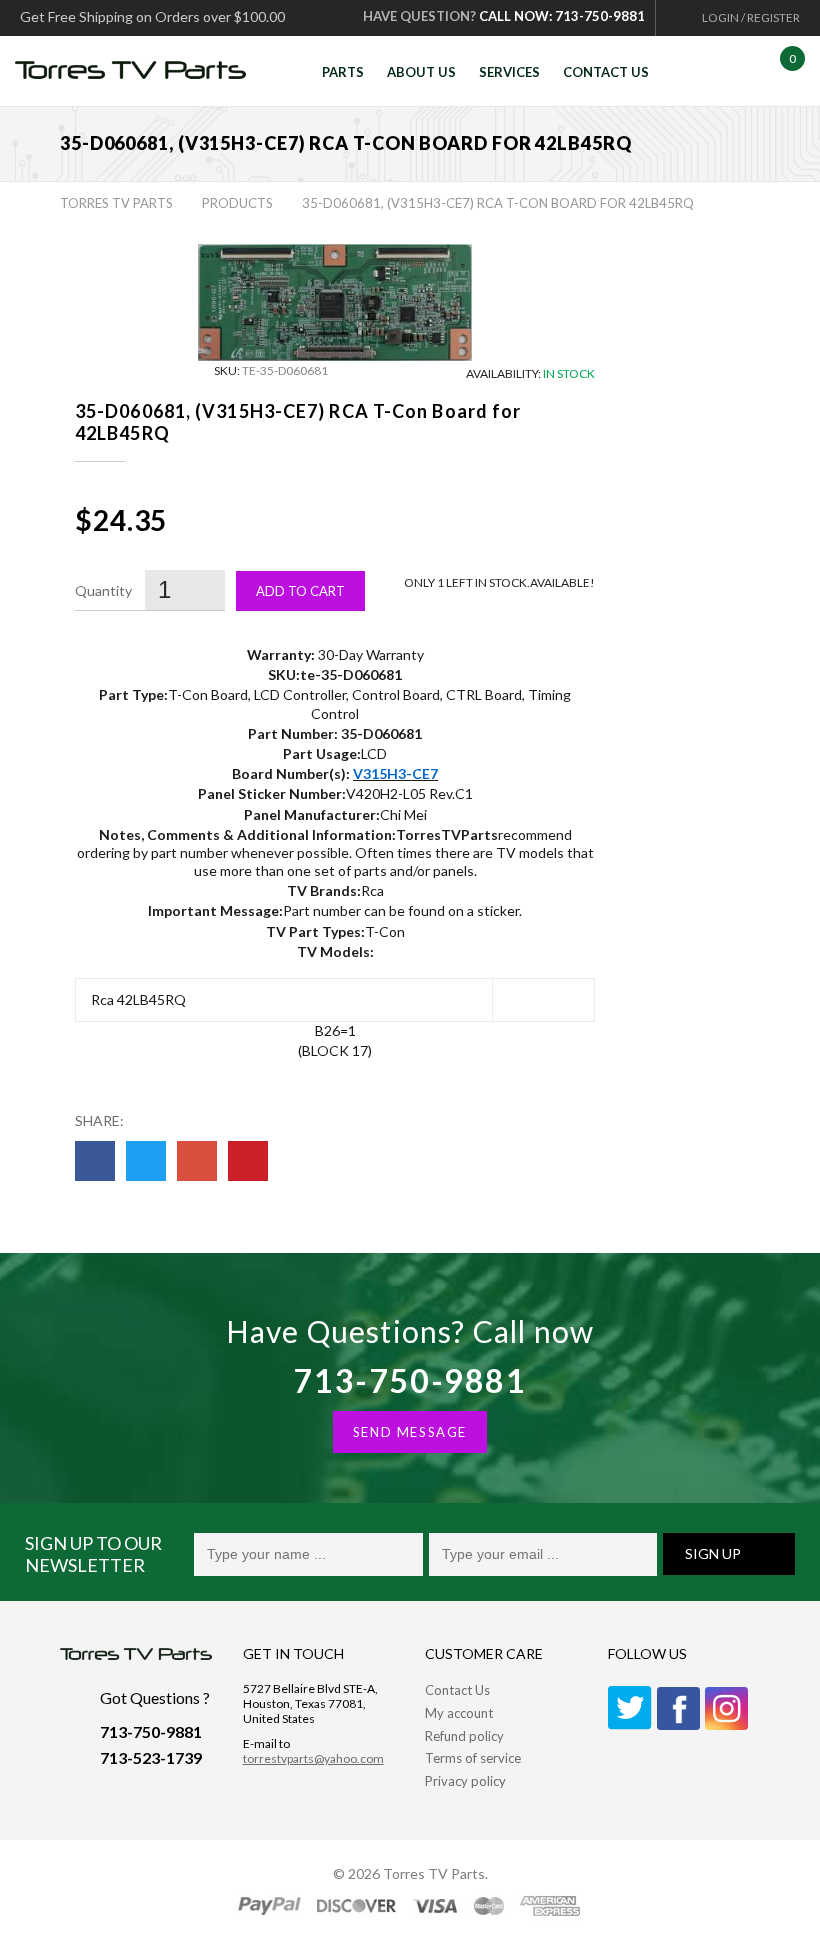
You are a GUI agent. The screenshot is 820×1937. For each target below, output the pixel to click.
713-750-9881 (409, 1380)
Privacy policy (465, 1781)
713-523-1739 (151, 1757)
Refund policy (464, 1736)
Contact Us (457, 1690)
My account (459, 1713)
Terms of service (473, 1758)
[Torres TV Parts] (138, 73)
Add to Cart (300, 591)
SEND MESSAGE (410, 1432)
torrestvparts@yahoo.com (313, 1758)
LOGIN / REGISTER (751, 17)
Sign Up (713, 1553)
